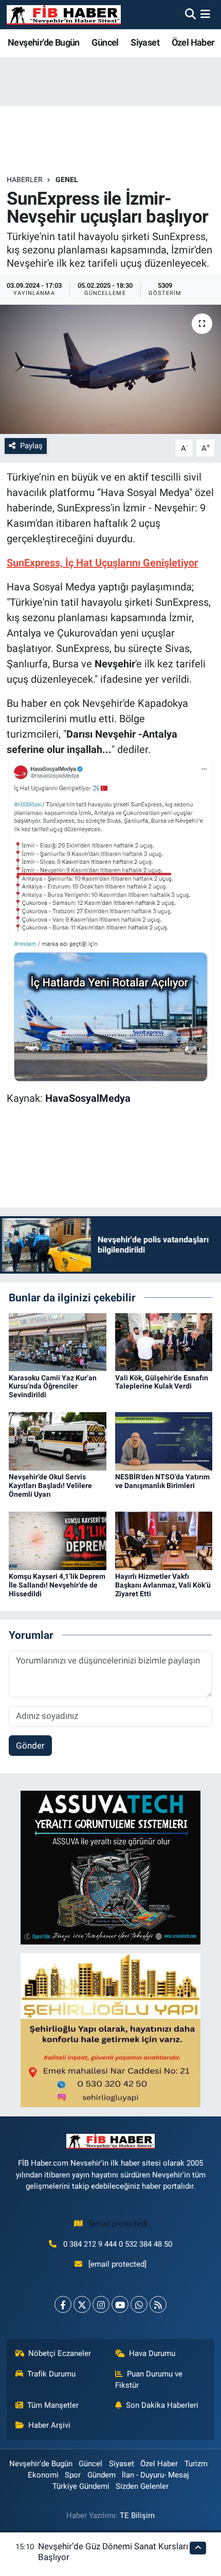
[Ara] (190, 14)
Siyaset (145, 42)
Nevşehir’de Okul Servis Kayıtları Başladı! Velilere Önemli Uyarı (50, 1485)
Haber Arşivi (49, 2425)
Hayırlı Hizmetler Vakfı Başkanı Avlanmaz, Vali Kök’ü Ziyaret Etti (163, 1585)
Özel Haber (193, 42)
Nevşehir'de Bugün (44, 42)
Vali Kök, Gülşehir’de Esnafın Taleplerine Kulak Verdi (162, 1382)
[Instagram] (101, 2304)
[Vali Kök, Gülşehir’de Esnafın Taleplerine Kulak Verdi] (164, 1341)
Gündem (102, 2475)
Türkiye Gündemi (81, 2486)
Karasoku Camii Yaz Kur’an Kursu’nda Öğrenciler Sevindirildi (53, 1386)
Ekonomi (43, 2475)
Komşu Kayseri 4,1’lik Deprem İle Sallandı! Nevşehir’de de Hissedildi (57, 1585)
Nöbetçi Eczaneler (60, 2353)
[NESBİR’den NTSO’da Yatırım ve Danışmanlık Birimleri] (164, 1441)
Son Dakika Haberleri (162, 2405)
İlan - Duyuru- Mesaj (155, 2475)
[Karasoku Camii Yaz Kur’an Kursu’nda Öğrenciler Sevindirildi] (58, 1341)
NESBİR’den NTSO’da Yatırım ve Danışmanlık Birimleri (162, 1481)
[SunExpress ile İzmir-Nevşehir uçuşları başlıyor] (110, 369)
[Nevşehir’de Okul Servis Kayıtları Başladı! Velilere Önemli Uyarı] (58, 1441)
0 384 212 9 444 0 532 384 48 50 (118, 2244)
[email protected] (118, 2224)
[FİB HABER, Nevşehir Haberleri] (64, 15)
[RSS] (158, 2304)
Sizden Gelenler (142, 2486)
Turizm (196, 2464)
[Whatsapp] (139, 2304)
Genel (67, 180)
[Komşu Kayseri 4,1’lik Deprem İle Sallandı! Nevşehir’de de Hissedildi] (58, 1540)
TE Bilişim (137, 2515)
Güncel (105, 42)
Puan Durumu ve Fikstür (149, 2380)
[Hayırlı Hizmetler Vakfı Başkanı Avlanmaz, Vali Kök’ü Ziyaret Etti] (164, 1540)
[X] (82, 2304)
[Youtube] (120, 2304)
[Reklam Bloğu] (110, 1867)
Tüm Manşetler (53, 2405)
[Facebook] (63, 2304)
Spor (73, 2475)
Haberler (25, 180)
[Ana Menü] (205, 14)
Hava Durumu (152, 2353)
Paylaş (31, 446)
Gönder (30, 1746)
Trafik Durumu (51, 2374)
